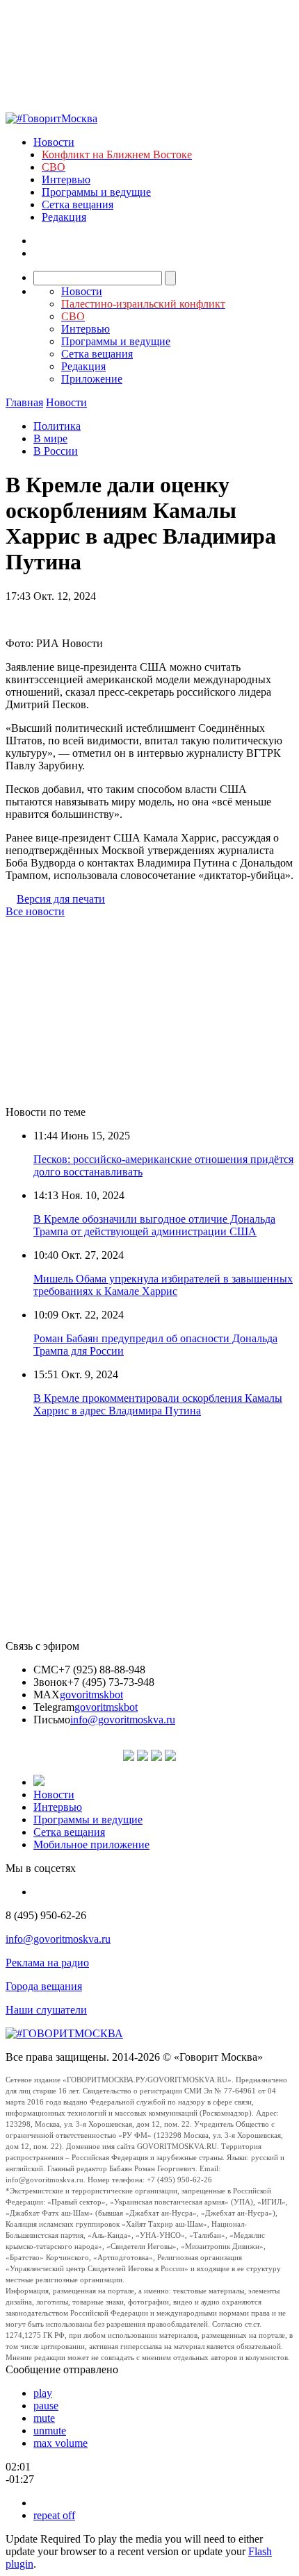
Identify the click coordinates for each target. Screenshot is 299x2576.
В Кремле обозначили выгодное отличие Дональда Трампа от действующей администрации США (154, 1225)
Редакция (64, 217)
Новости (54, 142)
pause (46, 2406)
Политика (57, 426)
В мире (50, 438)
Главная (24, 402)
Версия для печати (61, 899)
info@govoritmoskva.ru (123, 1720)
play (43, 2393)
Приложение (92, 379)
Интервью (66, 179)
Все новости (35, 911)
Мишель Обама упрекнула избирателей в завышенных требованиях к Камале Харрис (163, 1285)
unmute (50, 2431)
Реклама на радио (47, 1963)
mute (44, 2418)
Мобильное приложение (91, 1845)
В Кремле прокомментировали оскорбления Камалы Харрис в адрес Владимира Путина (158, 1404)
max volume (60, 2443)
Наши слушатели (46, 2010)
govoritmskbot (91, 1695)
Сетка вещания (78, 204)
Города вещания (44, 1986)
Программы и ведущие (96, 192)
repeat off (54, 2515)
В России (56, 451)
